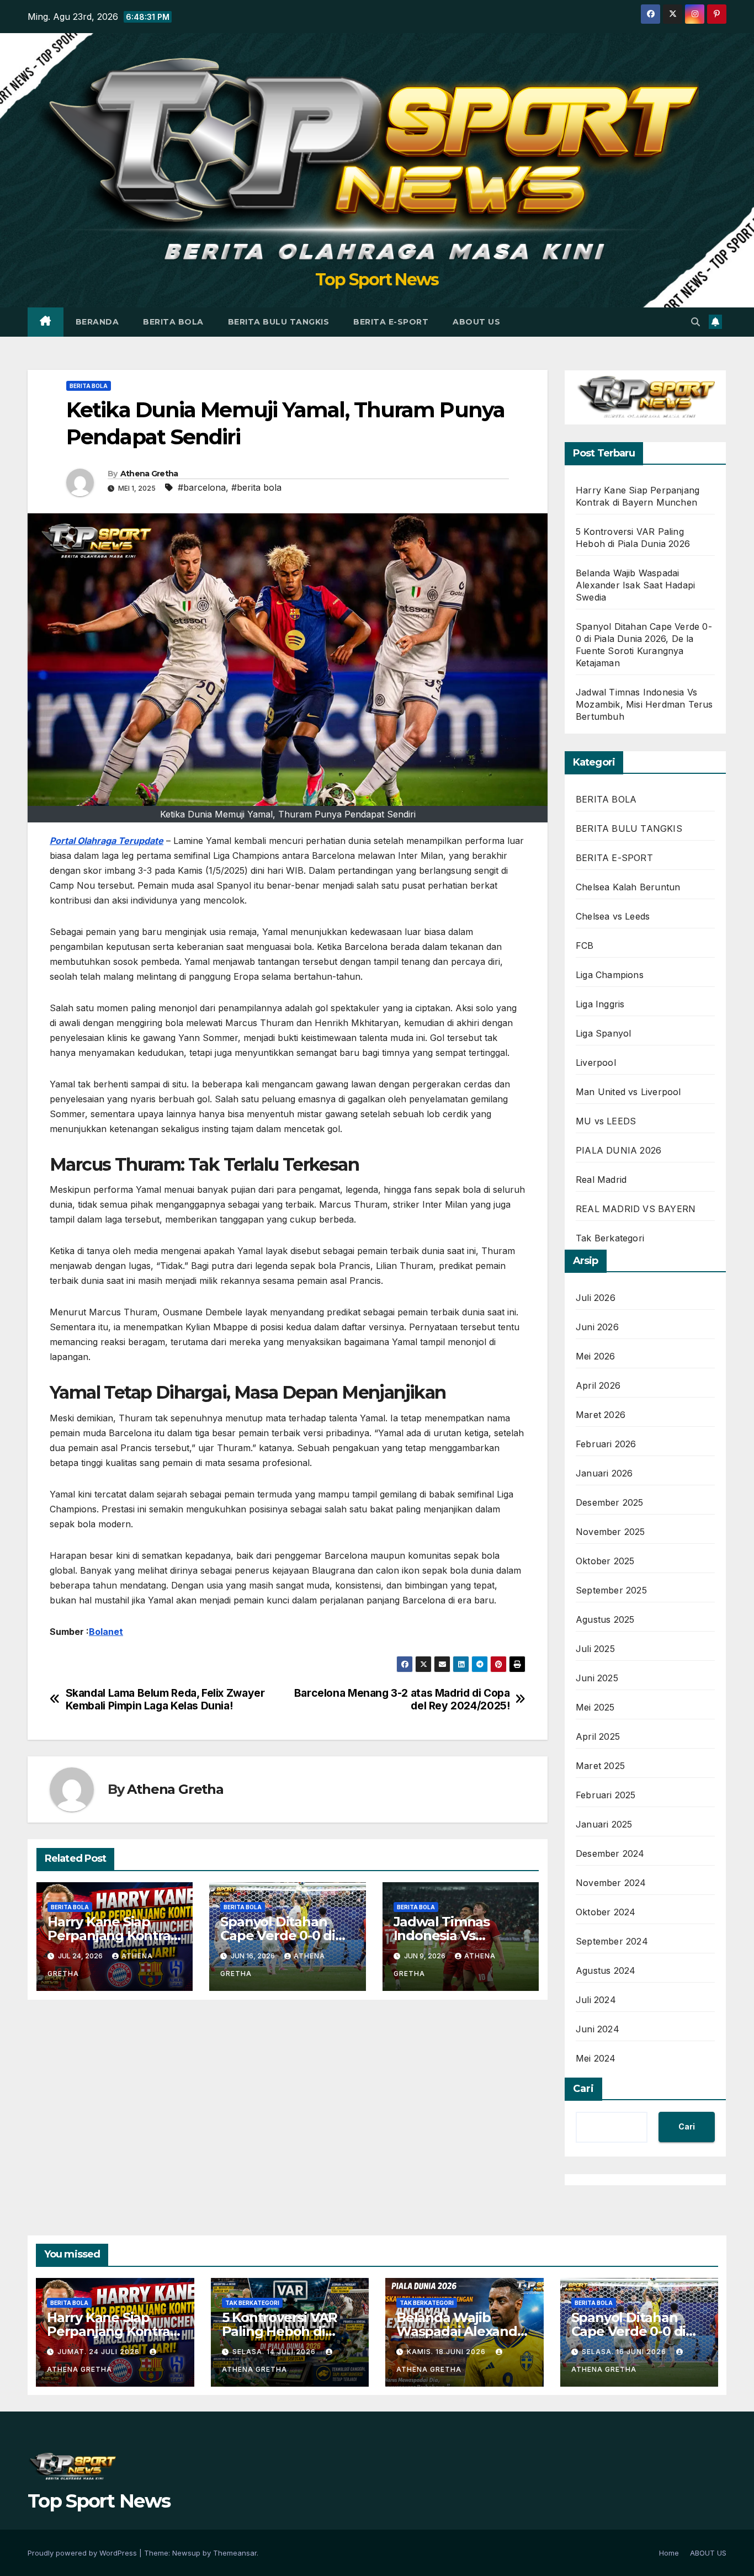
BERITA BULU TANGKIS (279, 322)
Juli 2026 (596, 1298)
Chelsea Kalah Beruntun (628, 887)
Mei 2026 (596, 1356)
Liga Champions (610, 975)
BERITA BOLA (173, 322)
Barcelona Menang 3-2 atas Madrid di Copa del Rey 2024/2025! (402, 1699)
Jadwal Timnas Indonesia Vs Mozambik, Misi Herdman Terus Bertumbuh (644, 704)
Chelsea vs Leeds (613, 916)
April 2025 (598, 1736)
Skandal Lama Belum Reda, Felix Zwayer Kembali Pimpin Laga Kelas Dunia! (165, 1699)
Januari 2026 (604, 1473)
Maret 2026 (601, 1415)
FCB (585, 946)
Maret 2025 (600, 1766)
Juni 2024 (598, 2029)
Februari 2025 (606, 1795)
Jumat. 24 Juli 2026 (100, 2352)
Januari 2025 (604, 1824)
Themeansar (235, 2553)
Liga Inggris (600, 1004)
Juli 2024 (596, 2000)
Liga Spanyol (603, 1033)
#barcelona (202, 487)
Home (669, 2553)
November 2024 (611, 1883)
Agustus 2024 (606, 1970)
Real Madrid (601, 1180)
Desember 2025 (610, 1502)
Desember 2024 (610, 1853)
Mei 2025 (595, 1707)
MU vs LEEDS (606, 1121)
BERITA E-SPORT (391, 322)
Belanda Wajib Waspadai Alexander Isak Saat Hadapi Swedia (635, 585)
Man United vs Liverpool (628, 1092)
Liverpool (596, 1063)
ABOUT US (476, 322)
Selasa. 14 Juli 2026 (275, 2352)
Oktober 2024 (606, 1912)
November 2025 (610, 1532)
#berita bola (256, 487)
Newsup (186, 2553)
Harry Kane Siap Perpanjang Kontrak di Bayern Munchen (113, 1935)
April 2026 (598, 1385)
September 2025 (611, 1590)
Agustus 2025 (605, 1619)
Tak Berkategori (610, 1238)
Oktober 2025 (605, 1561)
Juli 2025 (595, 1649)
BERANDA (97, 322)
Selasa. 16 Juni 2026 (625, 2352)
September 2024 (612, 1941)
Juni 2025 (597, 1678)
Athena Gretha (149, 474)
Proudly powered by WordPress (83, 2553)
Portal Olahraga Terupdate (107, 841)
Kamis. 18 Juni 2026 (447, 2352)
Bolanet (106, 1632)
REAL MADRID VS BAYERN (636, 1209)
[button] (695, 322)
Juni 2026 (597, 1327)
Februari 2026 (606, 1444)
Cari (583, 2089)
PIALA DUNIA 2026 (618, 1150)
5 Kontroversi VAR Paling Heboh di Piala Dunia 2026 (280, 2331)
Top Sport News (377, 280)
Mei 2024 (596, 2058)
